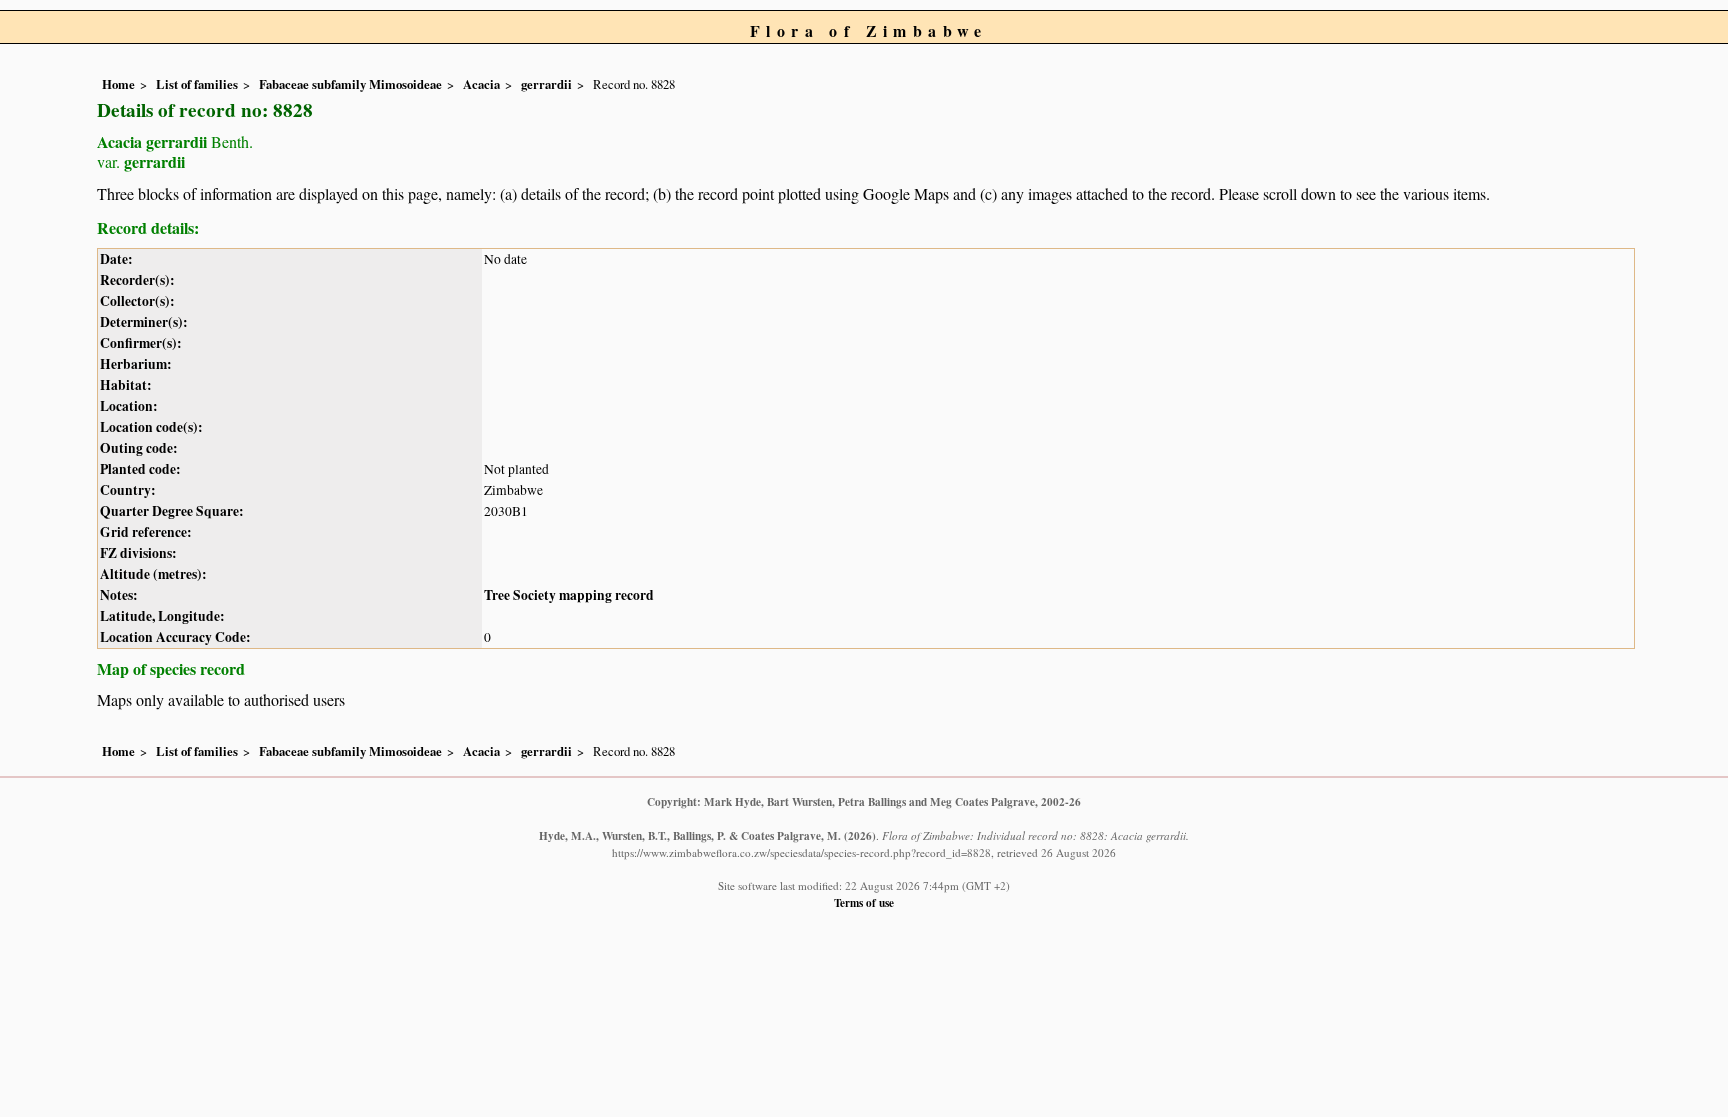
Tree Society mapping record (569, 595)
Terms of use (864, 902)
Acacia (481, 84)
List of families (197, 84)
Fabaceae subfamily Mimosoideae (350, 84)
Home (118, 84)
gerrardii (546, 84)
